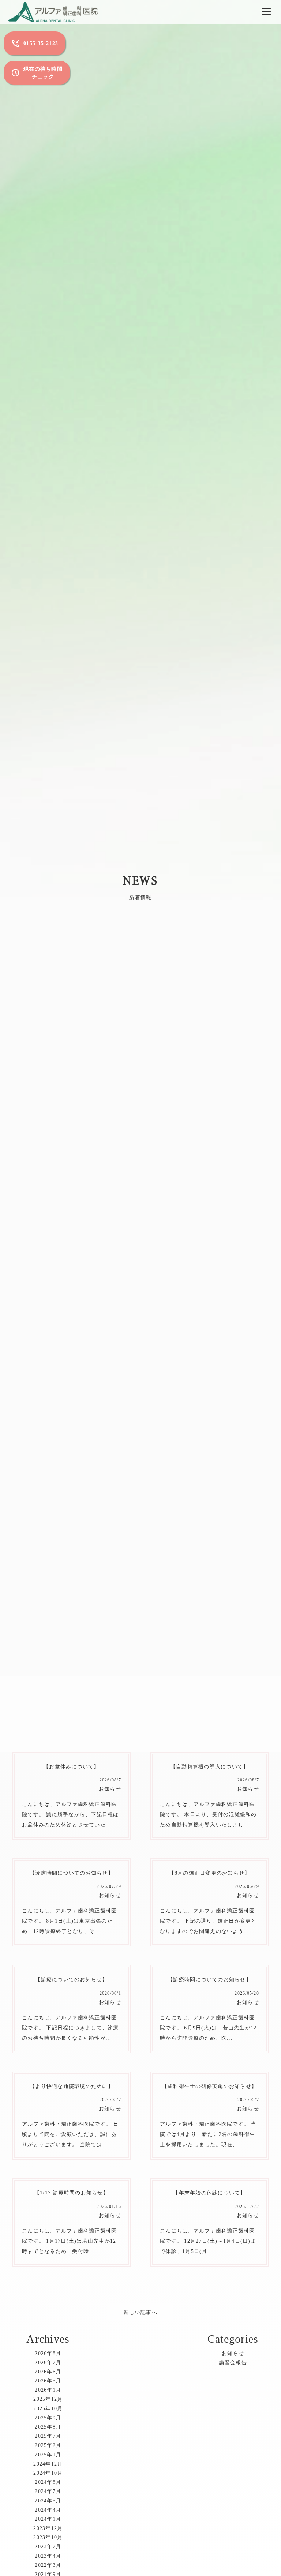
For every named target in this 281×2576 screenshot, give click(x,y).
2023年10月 (48, 2537)
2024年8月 (48, 2482)
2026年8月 (48, 2353)
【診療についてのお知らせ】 (71, 1980)
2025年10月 (48, 2409)
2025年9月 (48, 2418)
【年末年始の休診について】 (209, 2193)
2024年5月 (48, 2501)
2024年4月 (48, 2510)
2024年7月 (48, 2491)
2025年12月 (48, 2399)
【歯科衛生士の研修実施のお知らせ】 (209, 2086)
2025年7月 (48, 2436)
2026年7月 (48, 2363)
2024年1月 (48, 2519)
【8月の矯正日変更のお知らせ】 (210, 1873)
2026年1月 (48, 2390)
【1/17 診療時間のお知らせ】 (72, 2193)
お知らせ (110, 1789)
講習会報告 (233, 2363)
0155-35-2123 (35, 44)
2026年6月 (48, 2372)
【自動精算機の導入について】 (210, 1767)
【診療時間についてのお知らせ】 (72, 1873)
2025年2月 (48, 2445)
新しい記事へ (140, 2312)
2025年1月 (48, 2455)
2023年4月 (48, 2556)
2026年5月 (48, 2381)
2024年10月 (48, 2473)
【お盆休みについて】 (72, 1767)
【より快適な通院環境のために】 (72, 2086)
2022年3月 (48, 2565)
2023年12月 (48, 2528)
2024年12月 (48, 2464)
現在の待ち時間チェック (37, 73)
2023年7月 (48, 2547)
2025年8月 (48, 2427)
